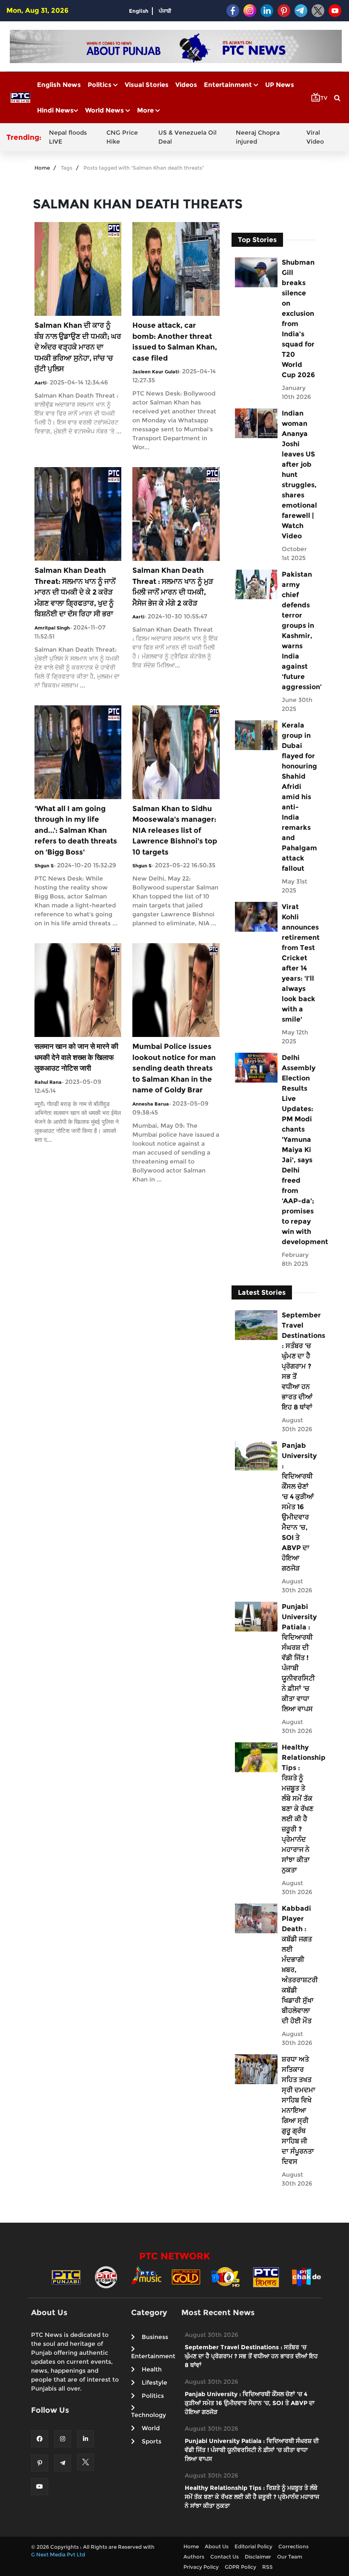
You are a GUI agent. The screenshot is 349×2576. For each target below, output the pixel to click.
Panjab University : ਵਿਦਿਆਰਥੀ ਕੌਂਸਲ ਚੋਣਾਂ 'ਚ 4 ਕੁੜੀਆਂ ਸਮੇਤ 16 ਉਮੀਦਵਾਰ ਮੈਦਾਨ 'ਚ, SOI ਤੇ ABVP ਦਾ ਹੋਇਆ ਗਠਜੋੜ (299, 1507)
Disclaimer (258, 2557)
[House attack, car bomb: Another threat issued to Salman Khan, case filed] (176, 268)
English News (59, 85)
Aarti (40, 383)
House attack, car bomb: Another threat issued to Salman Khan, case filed (175, 342)
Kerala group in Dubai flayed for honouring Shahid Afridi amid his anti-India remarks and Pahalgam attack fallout (299, 797)
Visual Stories (147, 85)
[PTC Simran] (266, 2277)
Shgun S (44, 866)
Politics (100, 85)
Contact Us (225, 2557)
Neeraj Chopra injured (258, 137)
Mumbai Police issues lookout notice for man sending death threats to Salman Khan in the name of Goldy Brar (174, 1068)
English (139, 11)
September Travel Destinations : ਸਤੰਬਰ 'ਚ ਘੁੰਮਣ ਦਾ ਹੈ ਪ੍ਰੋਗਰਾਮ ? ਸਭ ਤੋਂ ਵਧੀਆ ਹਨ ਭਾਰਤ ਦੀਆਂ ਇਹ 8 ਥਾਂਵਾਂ (299, 1361)
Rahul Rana (48, 1082)
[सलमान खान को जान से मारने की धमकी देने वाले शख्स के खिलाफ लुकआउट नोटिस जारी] (78, 989)
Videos (186, 85)
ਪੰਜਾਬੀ (165, 11)
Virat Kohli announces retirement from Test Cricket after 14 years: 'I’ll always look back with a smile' (299, 963)
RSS (267, 2567)
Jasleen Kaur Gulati (156, 372)
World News (105, 110)
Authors (194, 2557)
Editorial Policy (253, 2546)
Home (42, 168)
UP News (280, 85)
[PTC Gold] (186, 2277)
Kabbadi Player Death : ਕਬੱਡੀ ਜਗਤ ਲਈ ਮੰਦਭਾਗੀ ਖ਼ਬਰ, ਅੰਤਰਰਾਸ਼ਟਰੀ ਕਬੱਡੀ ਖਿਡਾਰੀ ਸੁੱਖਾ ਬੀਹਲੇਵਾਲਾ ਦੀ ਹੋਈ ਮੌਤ (299, 1965)
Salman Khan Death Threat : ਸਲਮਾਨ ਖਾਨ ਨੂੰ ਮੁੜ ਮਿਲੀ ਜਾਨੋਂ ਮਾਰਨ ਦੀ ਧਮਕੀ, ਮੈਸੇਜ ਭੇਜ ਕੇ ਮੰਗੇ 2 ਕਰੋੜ (173, 587)
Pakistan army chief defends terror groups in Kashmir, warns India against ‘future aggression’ (299, 631)
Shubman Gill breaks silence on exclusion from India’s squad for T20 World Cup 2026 (298, 319)
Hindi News (55, 110)
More (146, 110)
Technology (149, 2415)
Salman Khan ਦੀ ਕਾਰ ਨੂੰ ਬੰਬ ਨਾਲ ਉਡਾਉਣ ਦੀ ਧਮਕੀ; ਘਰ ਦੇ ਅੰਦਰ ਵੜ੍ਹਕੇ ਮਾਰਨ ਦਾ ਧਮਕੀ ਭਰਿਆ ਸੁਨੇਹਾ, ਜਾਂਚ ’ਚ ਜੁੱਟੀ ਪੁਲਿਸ (78, 347)
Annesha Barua (151, 1104)
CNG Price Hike (122, 137)
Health (152, 2369)
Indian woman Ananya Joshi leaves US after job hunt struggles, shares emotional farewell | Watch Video (299, 475)
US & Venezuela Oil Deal (187, 137)
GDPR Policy (240, 2567)
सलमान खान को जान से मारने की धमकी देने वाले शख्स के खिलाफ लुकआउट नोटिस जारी (76, 1057)
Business (155, 2337)
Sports (152, 2441)
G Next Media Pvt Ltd (58, 2554)
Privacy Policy (201, 2567)
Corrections (293, 2546)
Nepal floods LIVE (68, 137)
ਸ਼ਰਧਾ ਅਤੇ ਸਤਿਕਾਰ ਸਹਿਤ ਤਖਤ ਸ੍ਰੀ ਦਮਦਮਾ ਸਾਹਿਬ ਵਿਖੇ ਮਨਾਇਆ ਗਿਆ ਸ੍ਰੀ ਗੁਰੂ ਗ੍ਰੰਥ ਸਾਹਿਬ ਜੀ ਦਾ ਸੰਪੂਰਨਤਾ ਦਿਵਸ (299, 2110)
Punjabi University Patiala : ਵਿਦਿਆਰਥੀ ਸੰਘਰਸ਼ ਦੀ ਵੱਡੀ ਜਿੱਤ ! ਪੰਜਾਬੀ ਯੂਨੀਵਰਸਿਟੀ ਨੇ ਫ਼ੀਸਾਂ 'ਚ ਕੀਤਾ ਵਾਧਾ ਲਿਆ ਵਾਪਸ (299, 1658)
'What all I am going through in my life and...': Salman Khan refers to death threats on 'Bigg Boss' (76, 830)
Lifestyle (154, 2383)
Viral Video (315, 137)
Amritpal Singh (52, 628)
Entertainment (229, 85)
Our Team (290, 2557)
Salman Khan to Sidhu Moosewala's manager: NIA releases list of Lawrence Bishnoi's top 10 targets (175, 830)
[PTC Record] (106, 2277)
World (151, 2428)
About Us (217, 2546)
